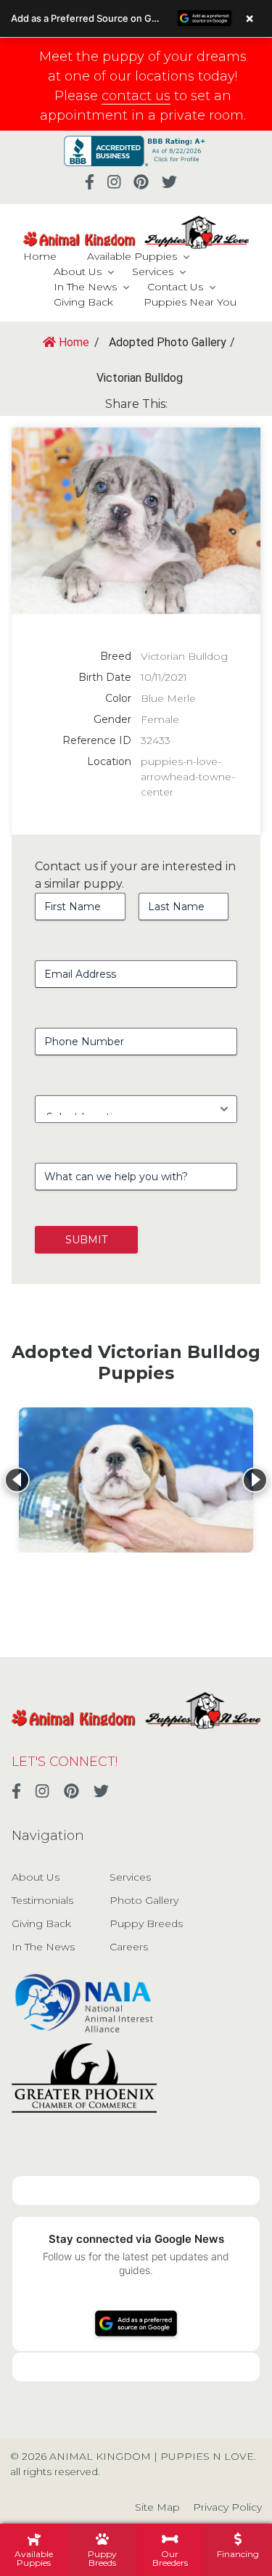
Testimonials (42, 1900)
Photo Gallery (144, 1900)
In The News (85, 287)
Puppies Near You (190, 302)
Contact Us (175, 287)
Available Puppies (132, 256)
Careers (129, 1947)
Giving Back (83, 302)
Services (153, 271)
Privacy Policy (227, 2507)
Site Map (157, 2507)
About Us (78, 271)
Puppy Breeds (146, 1923)
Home (40, 256)
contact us (136, 96)
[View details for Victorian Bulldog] (136, 1480)
